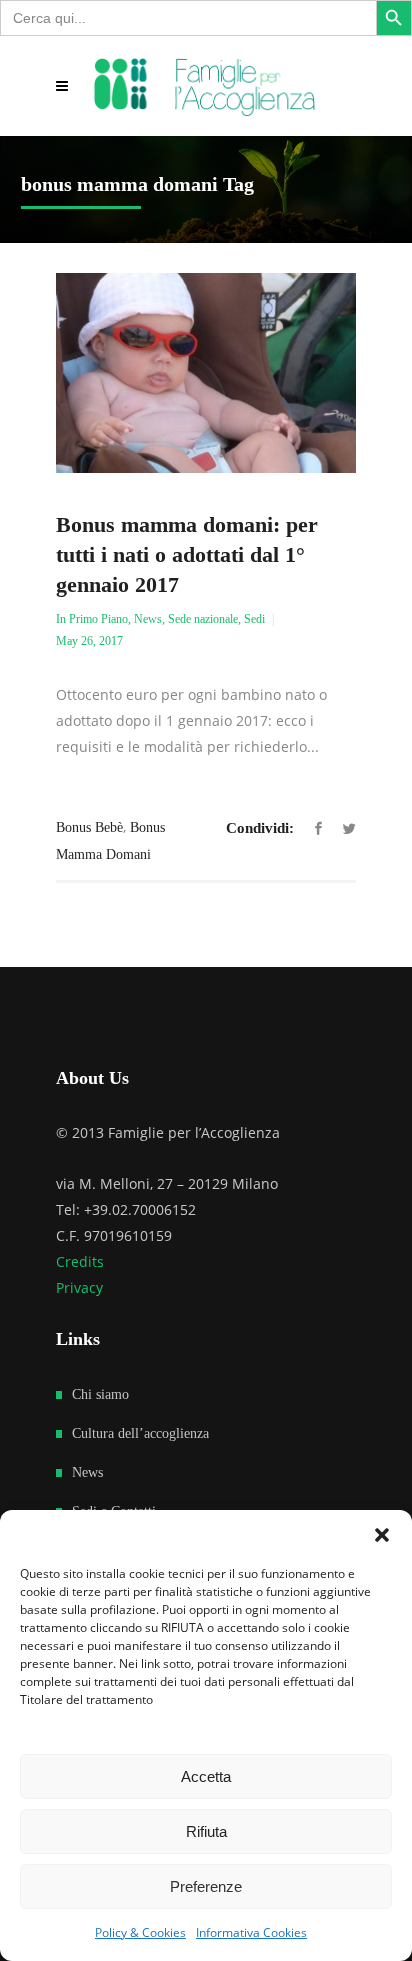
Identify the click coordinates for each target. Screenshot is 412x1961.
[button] (382, 1535)
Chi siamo (100, 1394)
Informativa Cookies (251, 1932)
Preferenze (206, 1886)
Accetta (206, 1776)
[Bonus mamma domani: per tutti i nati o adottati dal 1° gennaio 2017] (206, 373)
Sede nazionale (203, 619)
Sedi (254, 619)
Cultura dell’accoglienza (140, 1433)
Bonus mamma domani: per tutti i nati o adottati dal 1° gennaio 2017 (187, 554)
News (148, 619)
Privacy (79, 1287)
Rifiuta (206, 1831)
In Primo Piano (92, 619)
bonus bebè (89, 827)
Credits (80, 1261)
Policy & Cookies (140, 1932)
